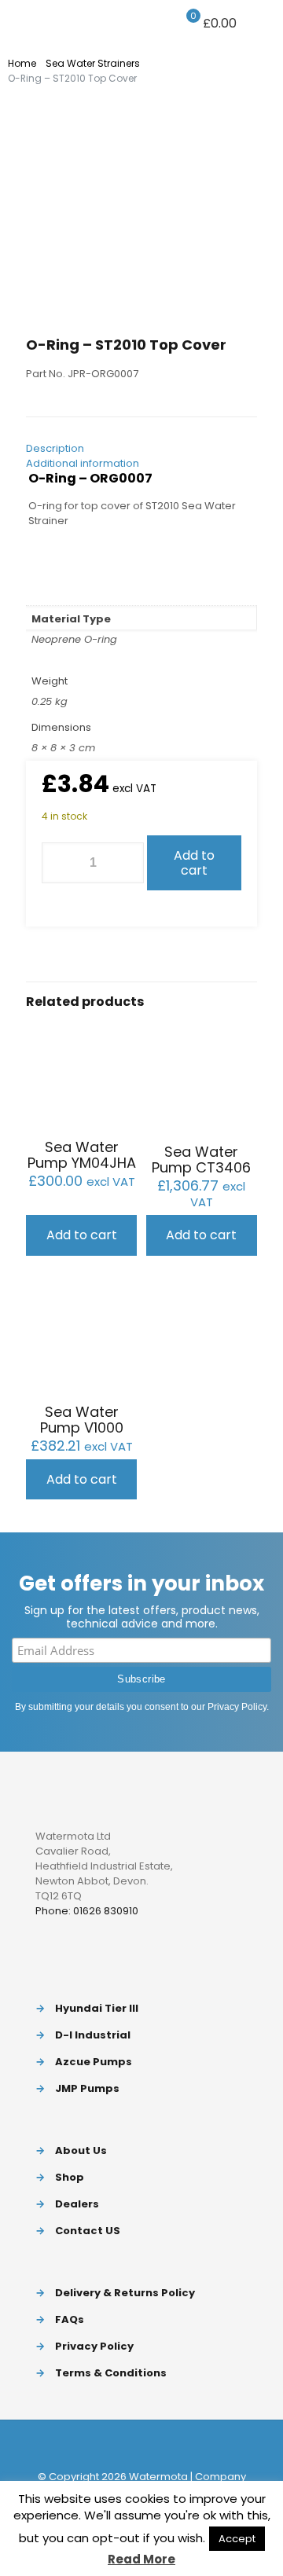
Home (22, 63)
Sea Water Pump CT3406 (201, 1160)
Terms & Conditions (111, 2373)
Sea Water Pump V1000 (82, 1420)
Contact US (88, 2231)
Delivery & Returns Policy (125, 2293)
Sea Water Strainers (93, 63)
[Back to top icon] (141, 2445)
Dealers (77, 2204)
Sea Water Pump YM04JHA (82, 1155)
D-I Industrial (93, 2035)
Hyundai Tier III (97, 2008)
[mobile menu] (262, 24)
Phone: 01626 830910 (87, 1911)
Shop (70, 2177)
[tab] (141, 448)
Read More (141, 2559)
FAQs (70, 2319)
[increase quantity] (126, 863)
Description (55, 448)
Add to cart (194, 863)
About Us (81, 2150)
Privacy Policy (237, 1707)
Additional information (83, 463)
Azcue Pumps (94, 2062)
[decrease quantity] (59, 863)
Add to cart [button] (82, 1235)
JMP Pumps (87, 2088)
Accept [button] (237, 2539)
